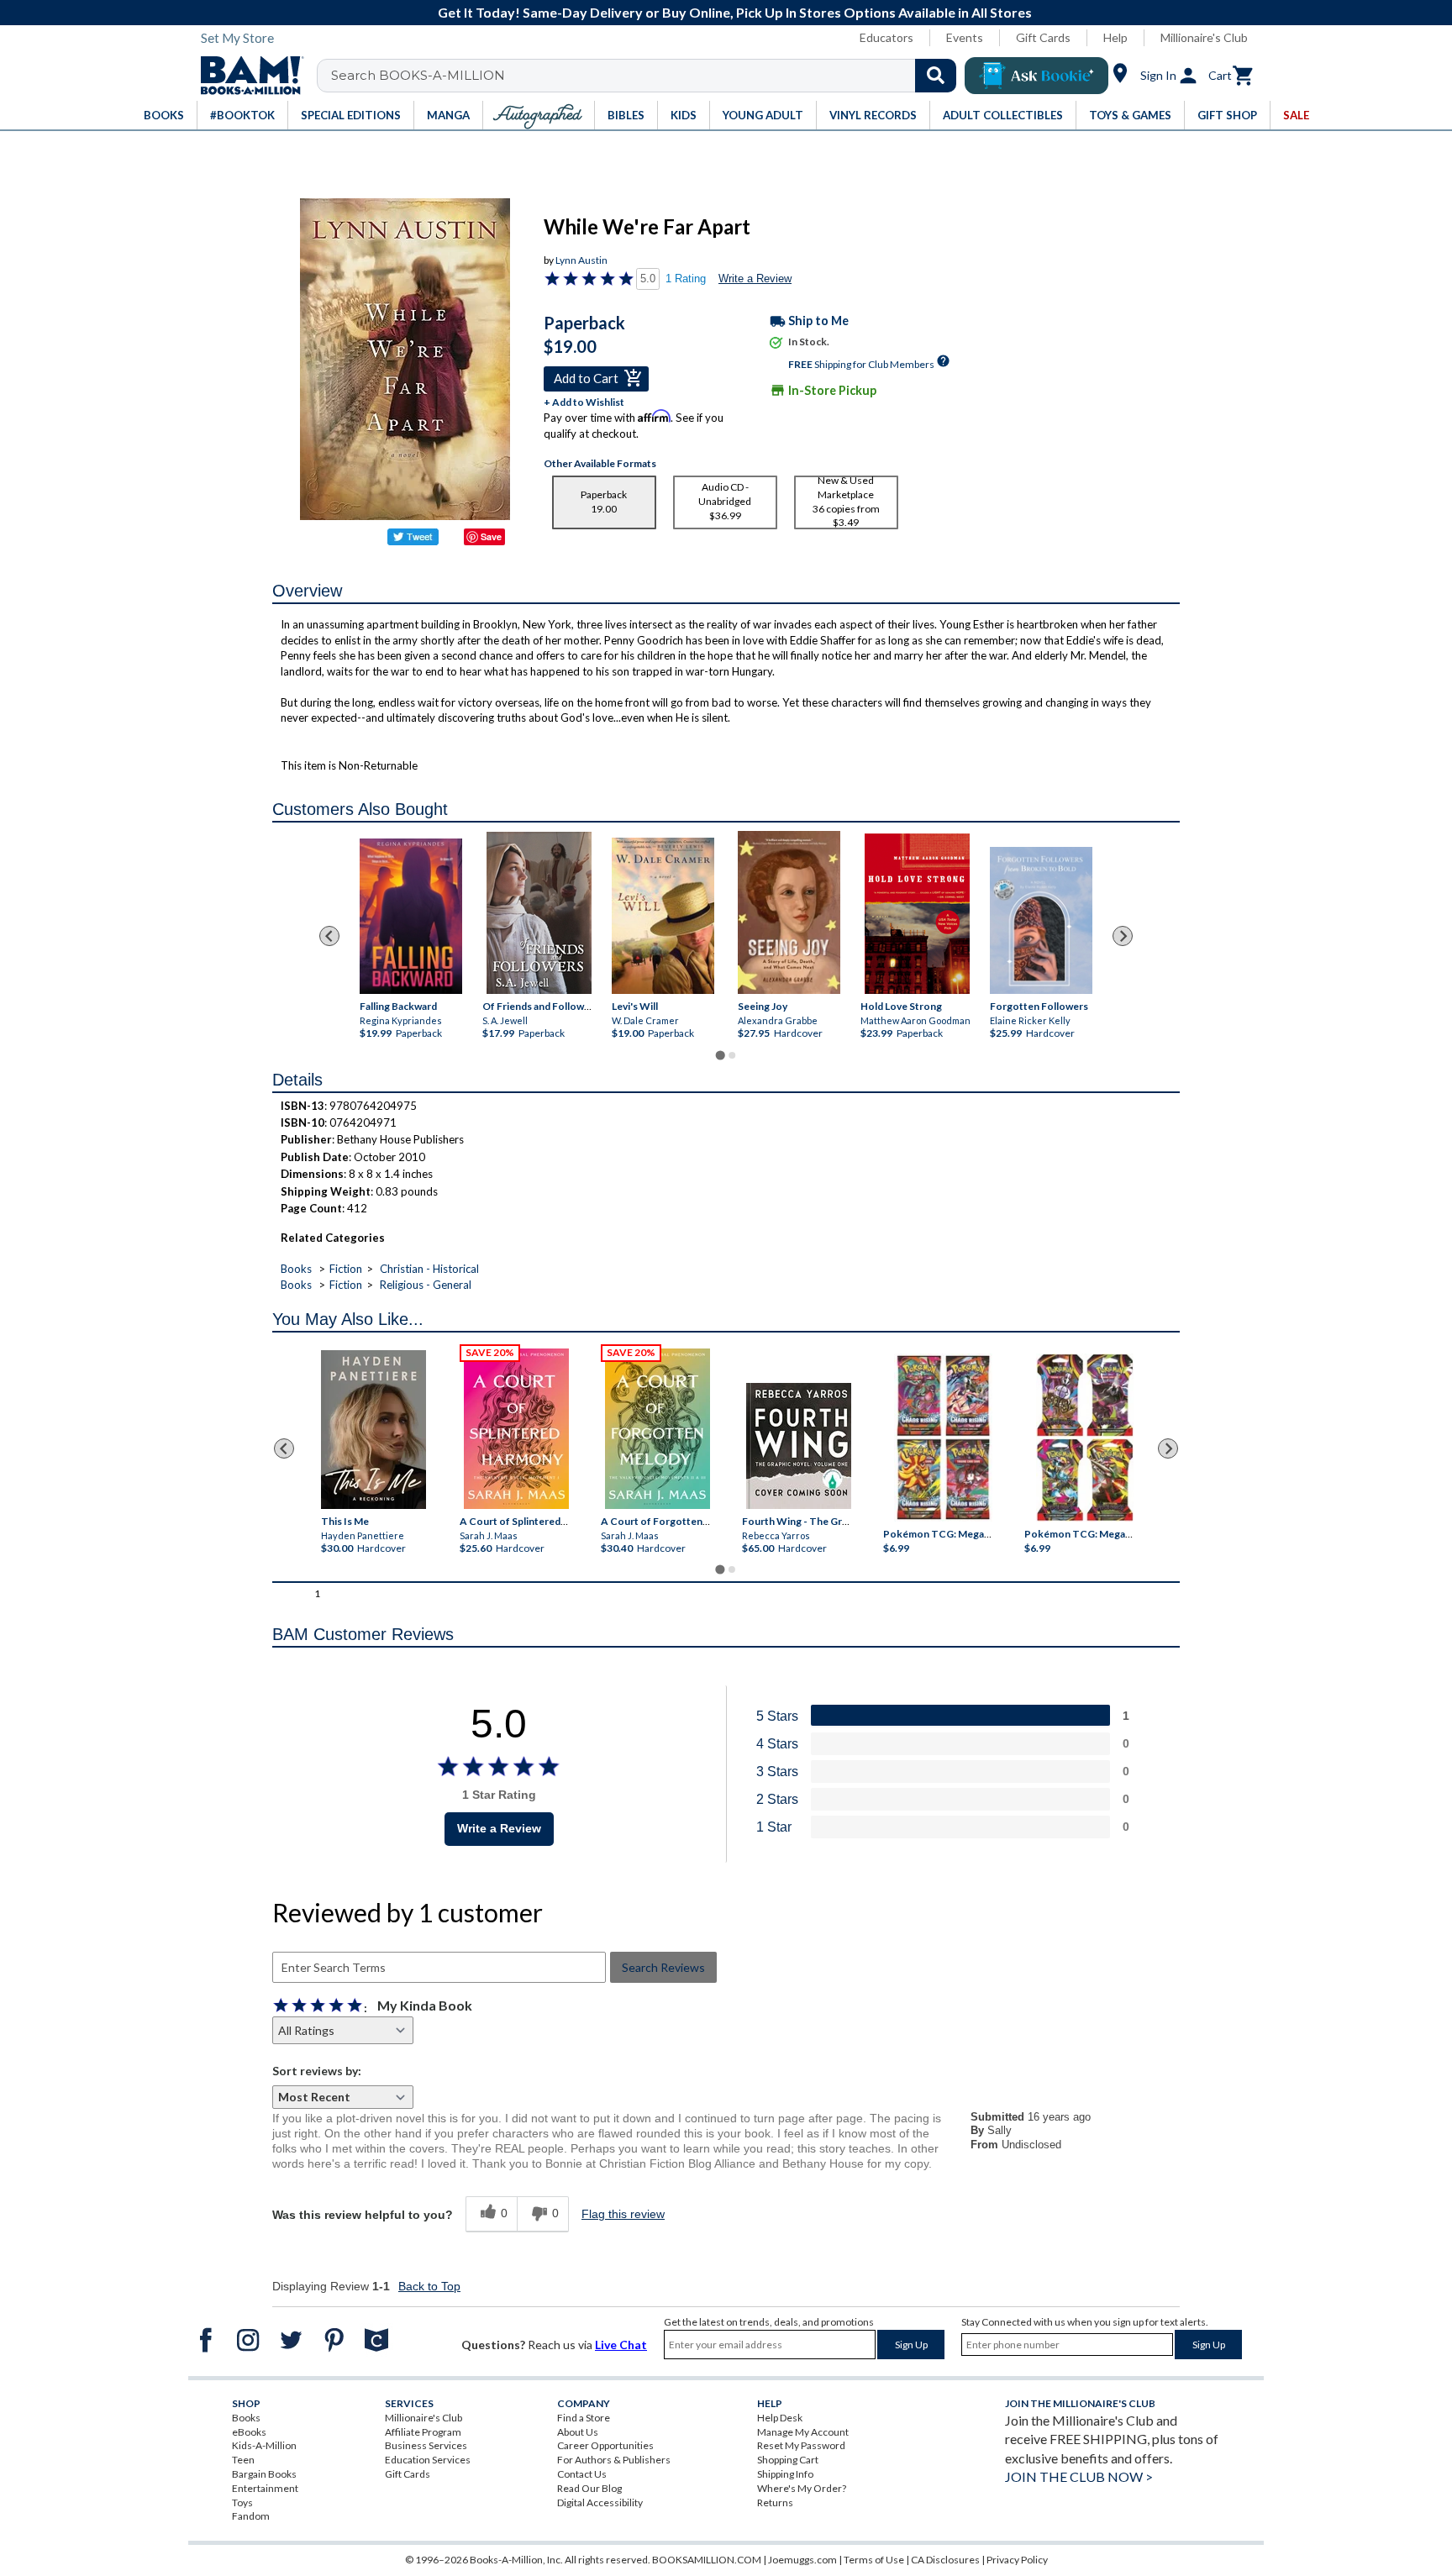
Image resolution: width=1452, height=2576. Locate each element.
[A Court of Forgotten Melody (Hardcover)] (658, 1429)
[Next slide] (1123, 936)
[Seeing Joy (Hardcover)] (789, 912)
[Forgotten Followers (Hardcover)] (1041, 921)
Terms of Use (874, 2560)
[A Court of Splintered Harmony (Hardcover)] (516, 1429)
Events (965, 37)
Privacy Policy (1017, 2560)
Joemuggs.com (802, 2560)
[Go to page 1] (720, 1055)
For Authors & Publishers (614, 2460)
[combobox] (647, 76)
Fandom (251, 2516)
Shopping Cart (788, 2460)
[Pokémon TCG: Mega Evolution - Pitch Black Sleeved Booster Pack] (1085, 1438)
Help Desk (780, 2418)
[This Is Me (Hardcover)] (373, 1430)
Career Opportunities (605, 2445)
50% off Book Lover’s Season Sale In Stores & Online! (1230, 12)
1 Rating (686, 279)
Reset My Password (801, 2445)
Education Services (428, 2460)
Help (1115, 37)
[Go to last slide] (329, 936)
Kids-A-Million (264, 2445)
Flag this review (623, 2214)
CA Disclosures (945, 2560)
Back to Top (429, 2286)
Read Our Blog (589, 2488)
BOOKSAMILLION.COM (707, 2560)
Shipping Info (785, 2474)
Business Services (426, 2445)
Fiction (346, 1269)
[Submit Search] (936, 76)
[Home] (246, 76)
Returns (775, 2502)
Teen (243, 2460)
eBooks (249, 2432)
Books (296, 1269)
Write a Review (755, 279)
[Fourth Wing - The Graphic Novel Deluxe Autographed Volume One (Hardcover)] (799, 1446)
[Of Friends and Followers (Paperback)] (539, 914)
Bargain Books (264, 2474)
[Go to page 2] (732, 1055)
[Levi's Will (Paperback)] (663, 916)
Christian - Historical (429, 1269)
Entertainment (265, 2488)
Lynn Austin (581, 260)
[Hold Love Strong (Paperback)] (917, 915)
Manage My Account (803, 2432)
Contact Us (582, 2474)
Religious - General (426, 1285)
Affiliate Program (423, 2432)
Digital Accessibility (600, 2502)
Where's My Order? (802, 2488)
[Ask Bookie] (1036, 76)
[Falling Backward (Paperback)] (411, 916)
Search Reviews (663, 1967)
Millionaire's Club (1204, 37)
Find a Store (584, 2418)
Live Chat (621, 2345)
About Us (578, 2432)
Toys (242, 2502)
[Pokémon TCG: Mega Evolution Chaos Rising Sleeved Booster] (942, 1438)
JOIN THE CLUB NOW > (1079, 2476)
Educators (886, 37)
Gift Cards (1043, 37)
